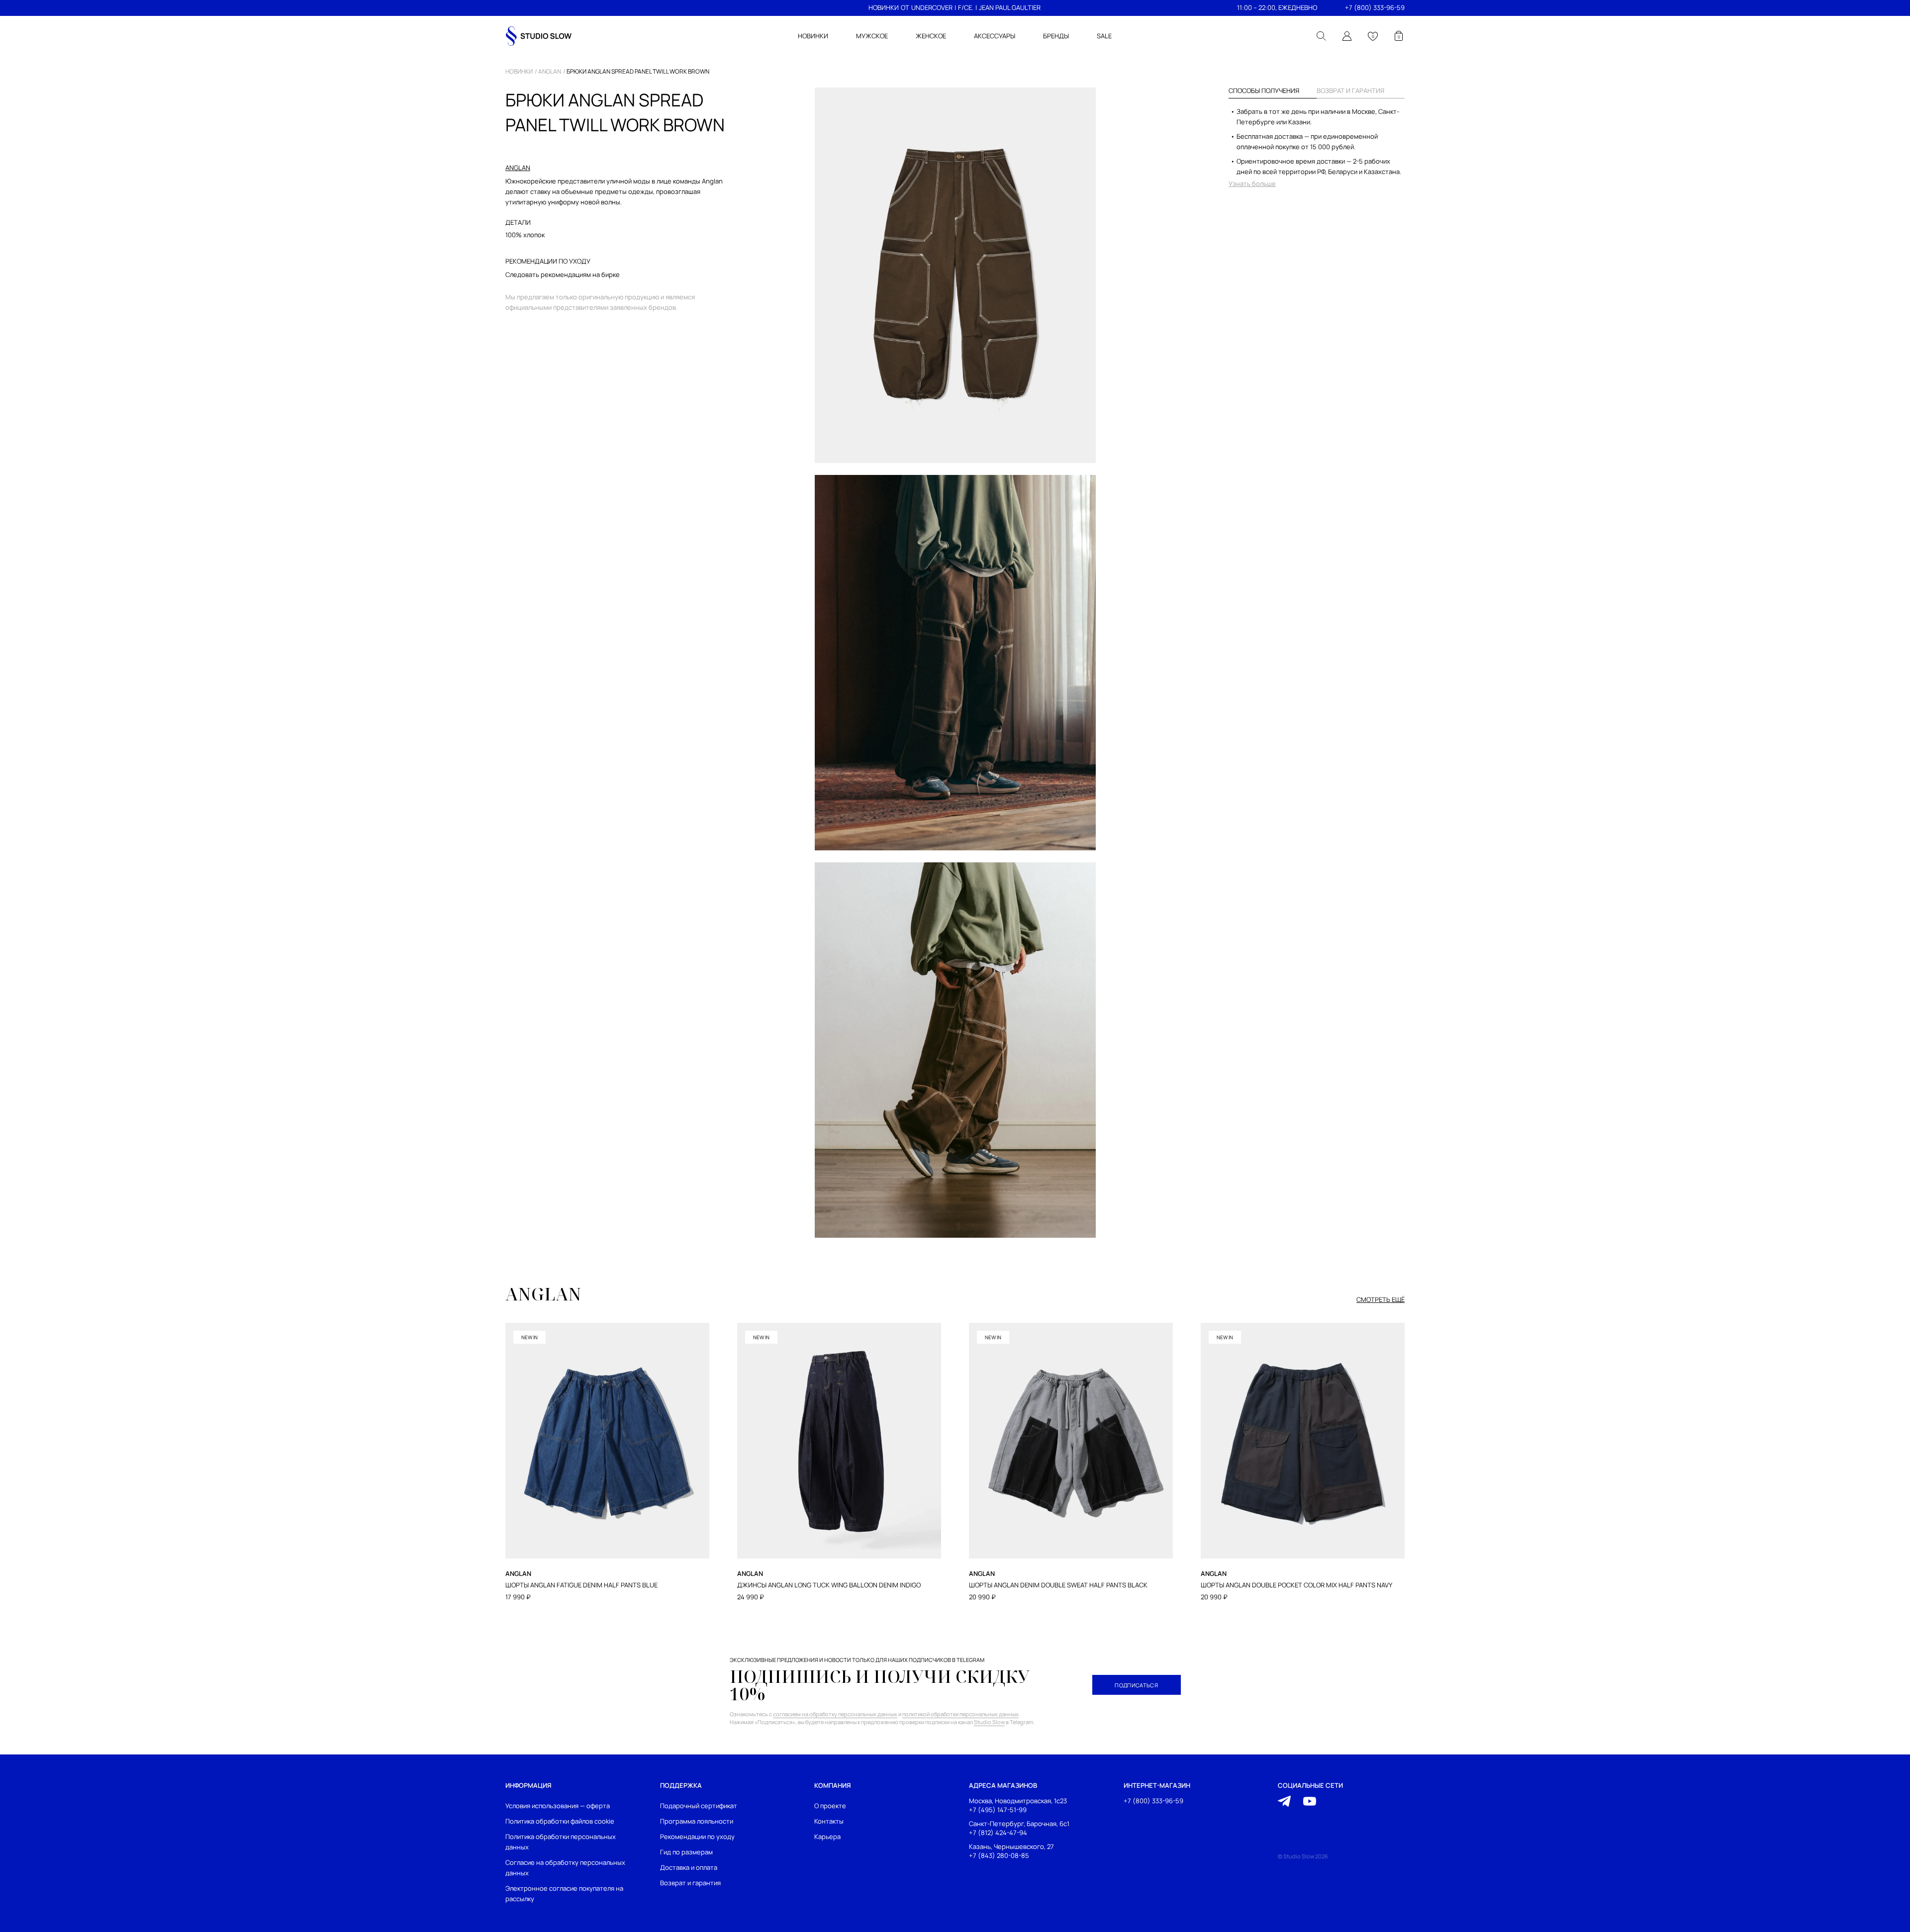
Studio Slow (989, 1722)
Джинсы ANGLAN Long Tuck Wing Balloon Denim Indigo (829, 1585)
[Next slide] (1404, 1404)
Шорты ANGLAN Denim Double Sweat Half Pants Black (1058, 1585)
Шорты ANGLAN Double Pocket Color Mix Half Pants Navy (1296, 1585)
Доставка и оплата (689, 1867)
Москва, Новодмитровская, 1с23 (1018, 1801)
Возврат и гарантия (690, 1883)
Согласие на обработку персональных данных (565, 1868)
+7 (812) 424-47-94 (998, 1832)
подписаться (1136, 1685)
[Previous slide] (506, 1404)
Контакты (829, 1821)
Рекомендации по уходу (697, 1837)
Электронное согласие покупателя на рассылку (564, 1893)
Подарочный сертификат (699, 1806)
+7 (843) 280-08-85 (999, 1855)
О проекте (830, 1806)
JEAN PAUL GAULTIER (1010, 7)
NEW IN (529, 1337)
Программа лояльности (697, 1821)
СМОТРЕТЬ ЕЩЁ (1381, 1300)
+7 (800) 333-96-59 (1375, 7)
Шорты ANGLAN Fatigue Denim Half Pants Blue (581, 1585)
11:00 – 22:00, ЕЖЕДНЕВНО (1277, 7)
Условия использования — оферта (558, 1806)
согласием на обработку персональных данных (835, 1714)
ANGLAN (550, 72)
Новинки (519, 72)
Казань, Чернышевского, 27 (1011, 1846)
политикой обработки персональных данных (960, 1714)
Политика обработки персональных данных (561, 1842)
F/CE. (966, 7)
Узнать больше (1252, 184)
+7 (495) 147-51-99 (998, 1810)
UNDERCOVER (932, 7)
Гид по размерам (686, 1852)
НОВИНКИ (884, 7)
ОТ (905, 7)
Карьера (827, 1837)
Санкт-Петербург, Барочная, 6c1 (1019, 1824)
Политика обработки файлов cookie (560, 1821)
